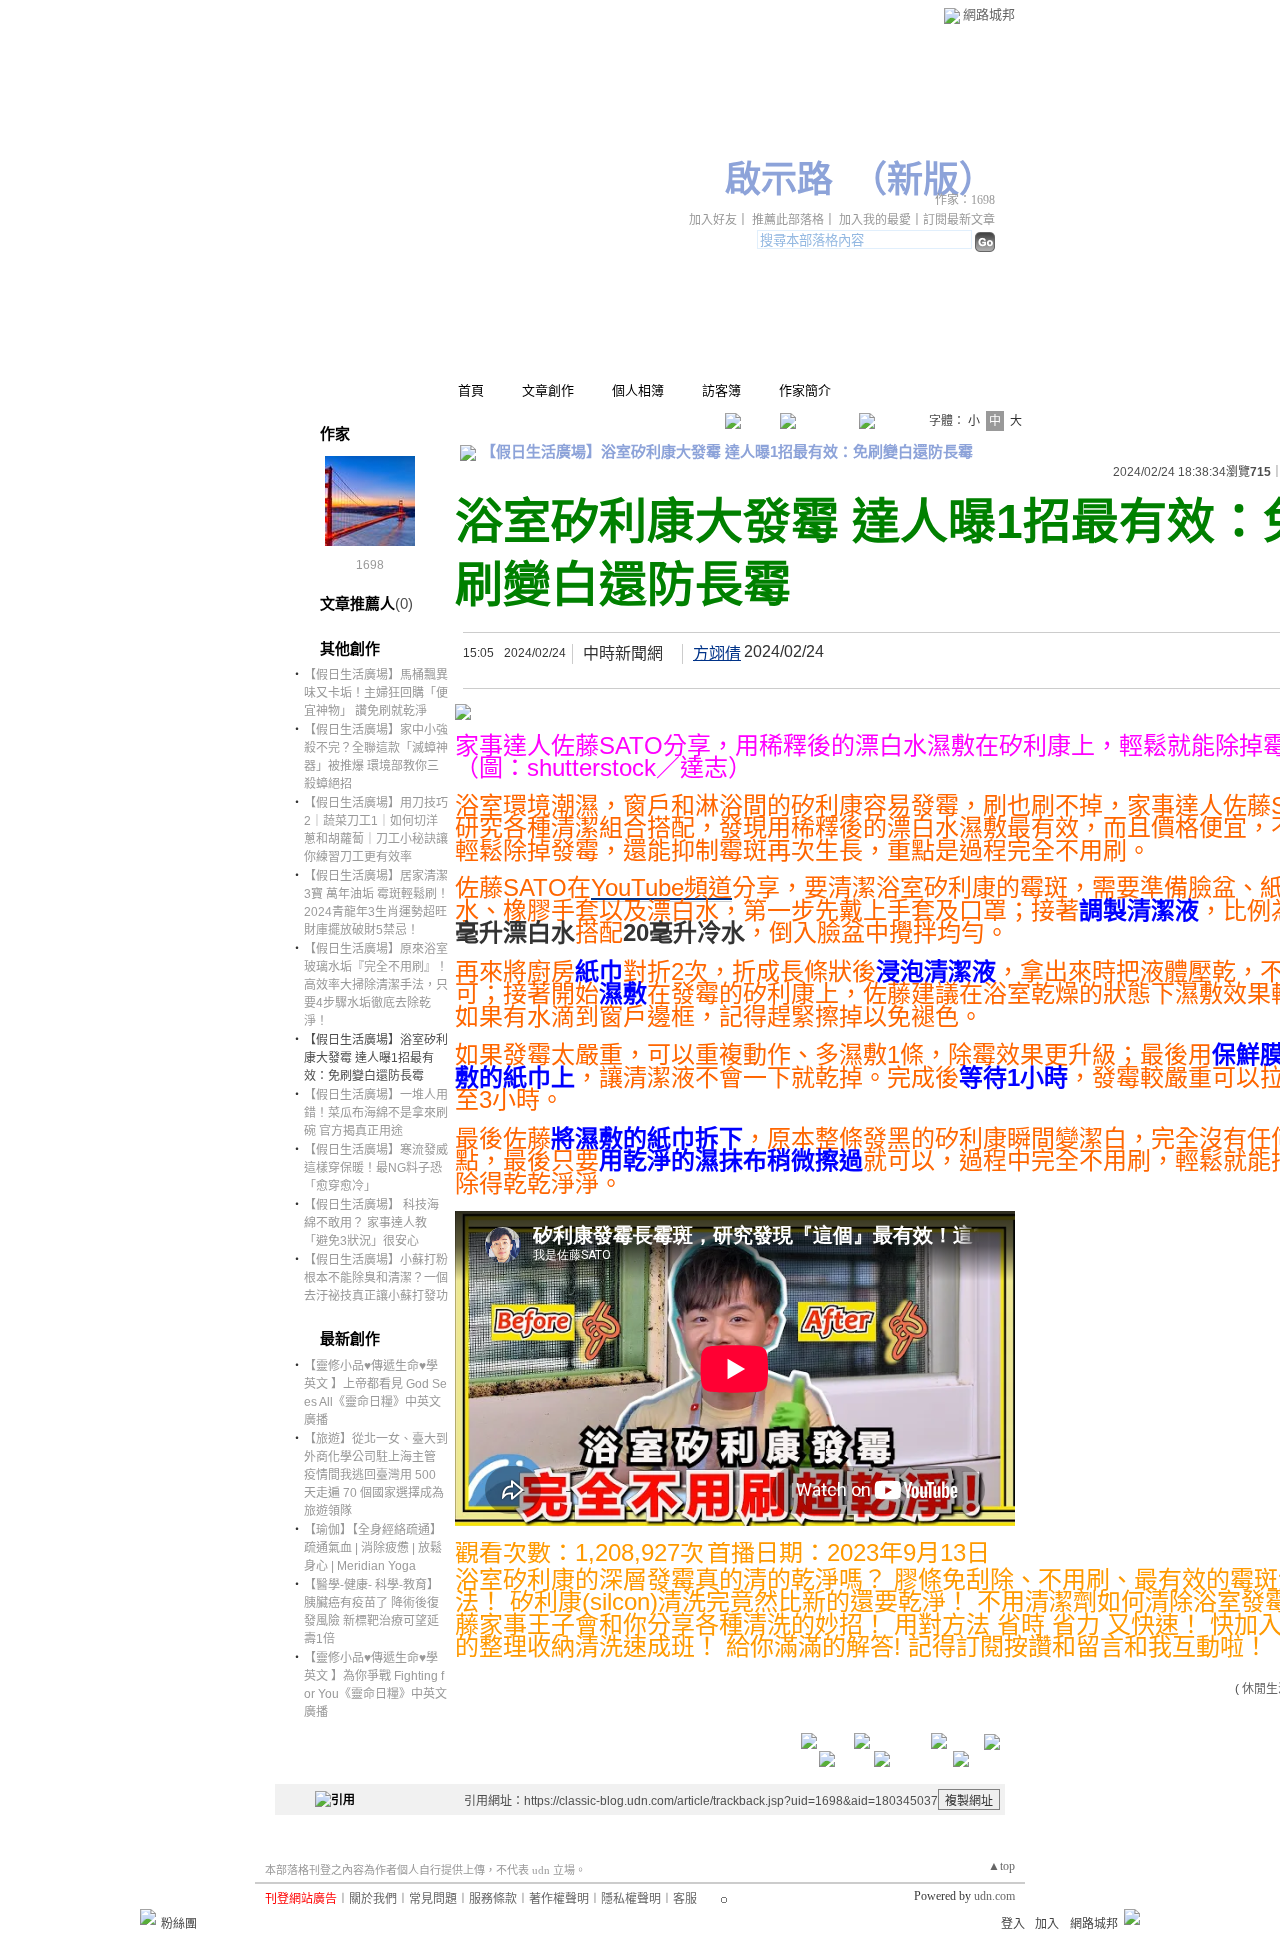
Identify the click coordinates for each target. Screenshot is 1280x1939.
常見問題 (433, 1899)
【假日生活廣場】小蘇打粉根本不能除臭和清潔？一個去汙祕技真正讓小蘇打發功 (376, 1278)
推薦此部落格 (788, 220)
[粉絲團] (148, 1917)
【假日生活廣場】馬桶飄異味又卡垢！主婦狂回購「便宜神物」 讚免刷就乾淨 (376, 693)
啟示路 (779, 180)
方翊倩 (717, 653)
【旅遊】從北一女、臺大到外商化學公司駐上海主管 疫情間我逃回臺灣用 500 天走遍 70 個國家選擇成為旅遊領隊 (376, 1475)
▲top (1001, 1866)
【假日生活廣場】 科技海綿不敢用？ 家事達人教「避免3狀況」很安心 (371, 1223)
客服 (685, 1899)
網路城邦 (989, 14)
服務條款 (493, 1899)
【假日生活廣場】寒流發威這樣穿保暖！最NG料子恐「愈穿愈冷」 (376, 1168)
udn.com (994, 1896)
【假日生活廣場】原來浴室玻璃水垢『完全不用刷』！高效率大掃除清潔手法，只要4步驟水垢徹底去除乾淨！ (376, 985)
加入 (1047, 1924)
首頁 (471, 390)
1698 (370, 565)
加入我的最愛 (875, 220)
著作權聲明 (559, 1899)
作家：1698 (965, 200)
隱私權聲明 (631, 1899)
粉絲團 (179, 1924)
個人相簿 (638, 390)
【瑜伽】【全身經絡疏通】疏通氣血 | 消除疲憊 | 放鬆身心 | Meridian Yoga (373, 1548)
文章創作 (548, 390)
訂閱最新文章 (959, 220)
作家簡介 (805, 390)
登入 (1013, 1924)
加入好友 (713, 220)
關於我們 (373, 1899)
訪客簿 (721, 390)
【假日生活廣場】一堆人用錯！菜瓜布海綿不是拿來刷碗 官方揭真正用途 (376, 1113)
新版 (923, 180)
